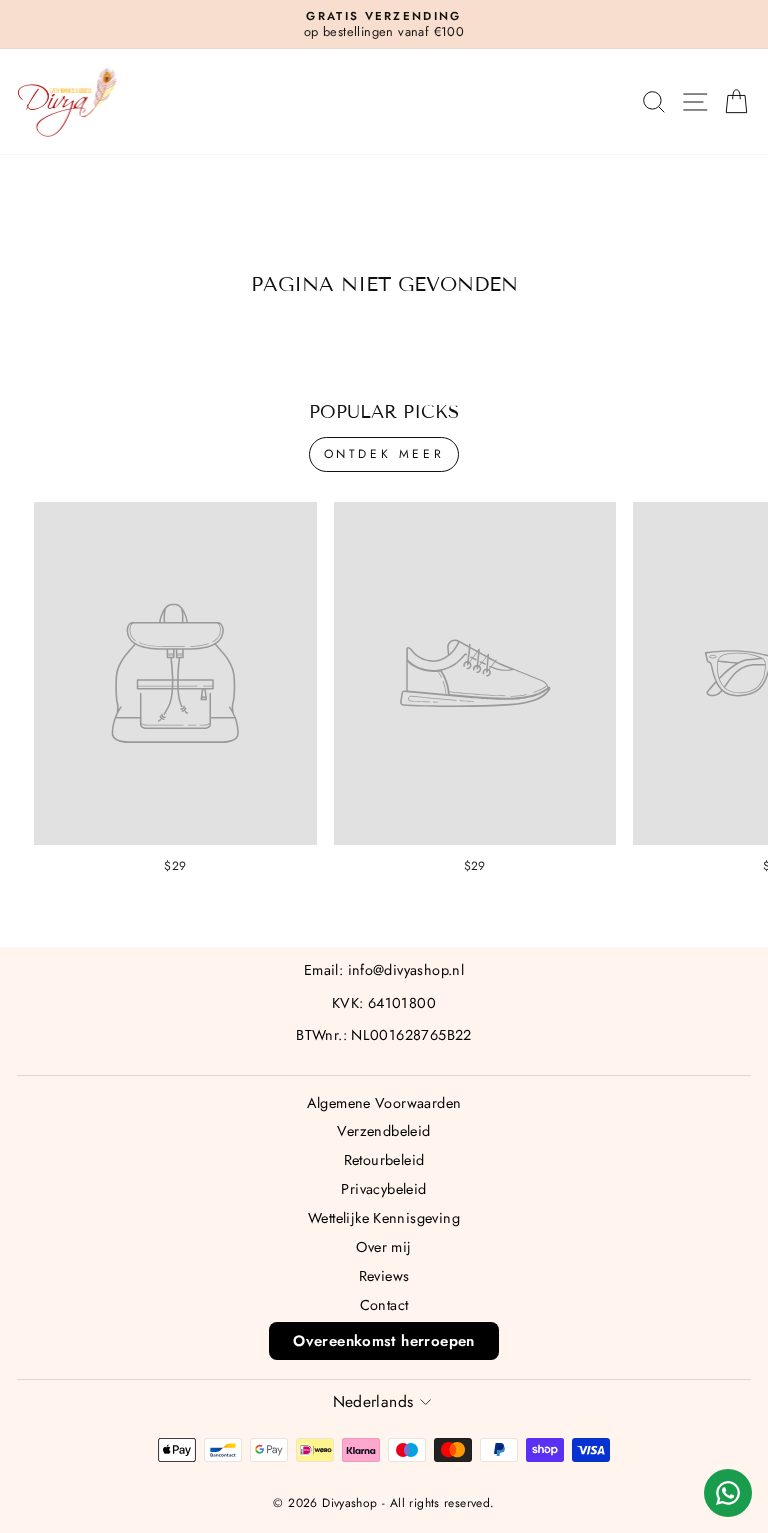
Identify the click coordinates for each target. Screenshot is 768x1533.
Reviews (384, 1276)
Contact (384, 1305)
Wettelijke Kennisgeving (384, 1218)
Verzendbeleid (383, 1131)
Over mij (383, 1247)
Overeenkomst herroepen (384, 1341)
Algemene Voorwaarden (384, 1103)
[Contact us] (728, 1493)
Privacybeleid (383, 1189)
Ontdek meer (384, 454)
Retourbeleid (384, 1160)
